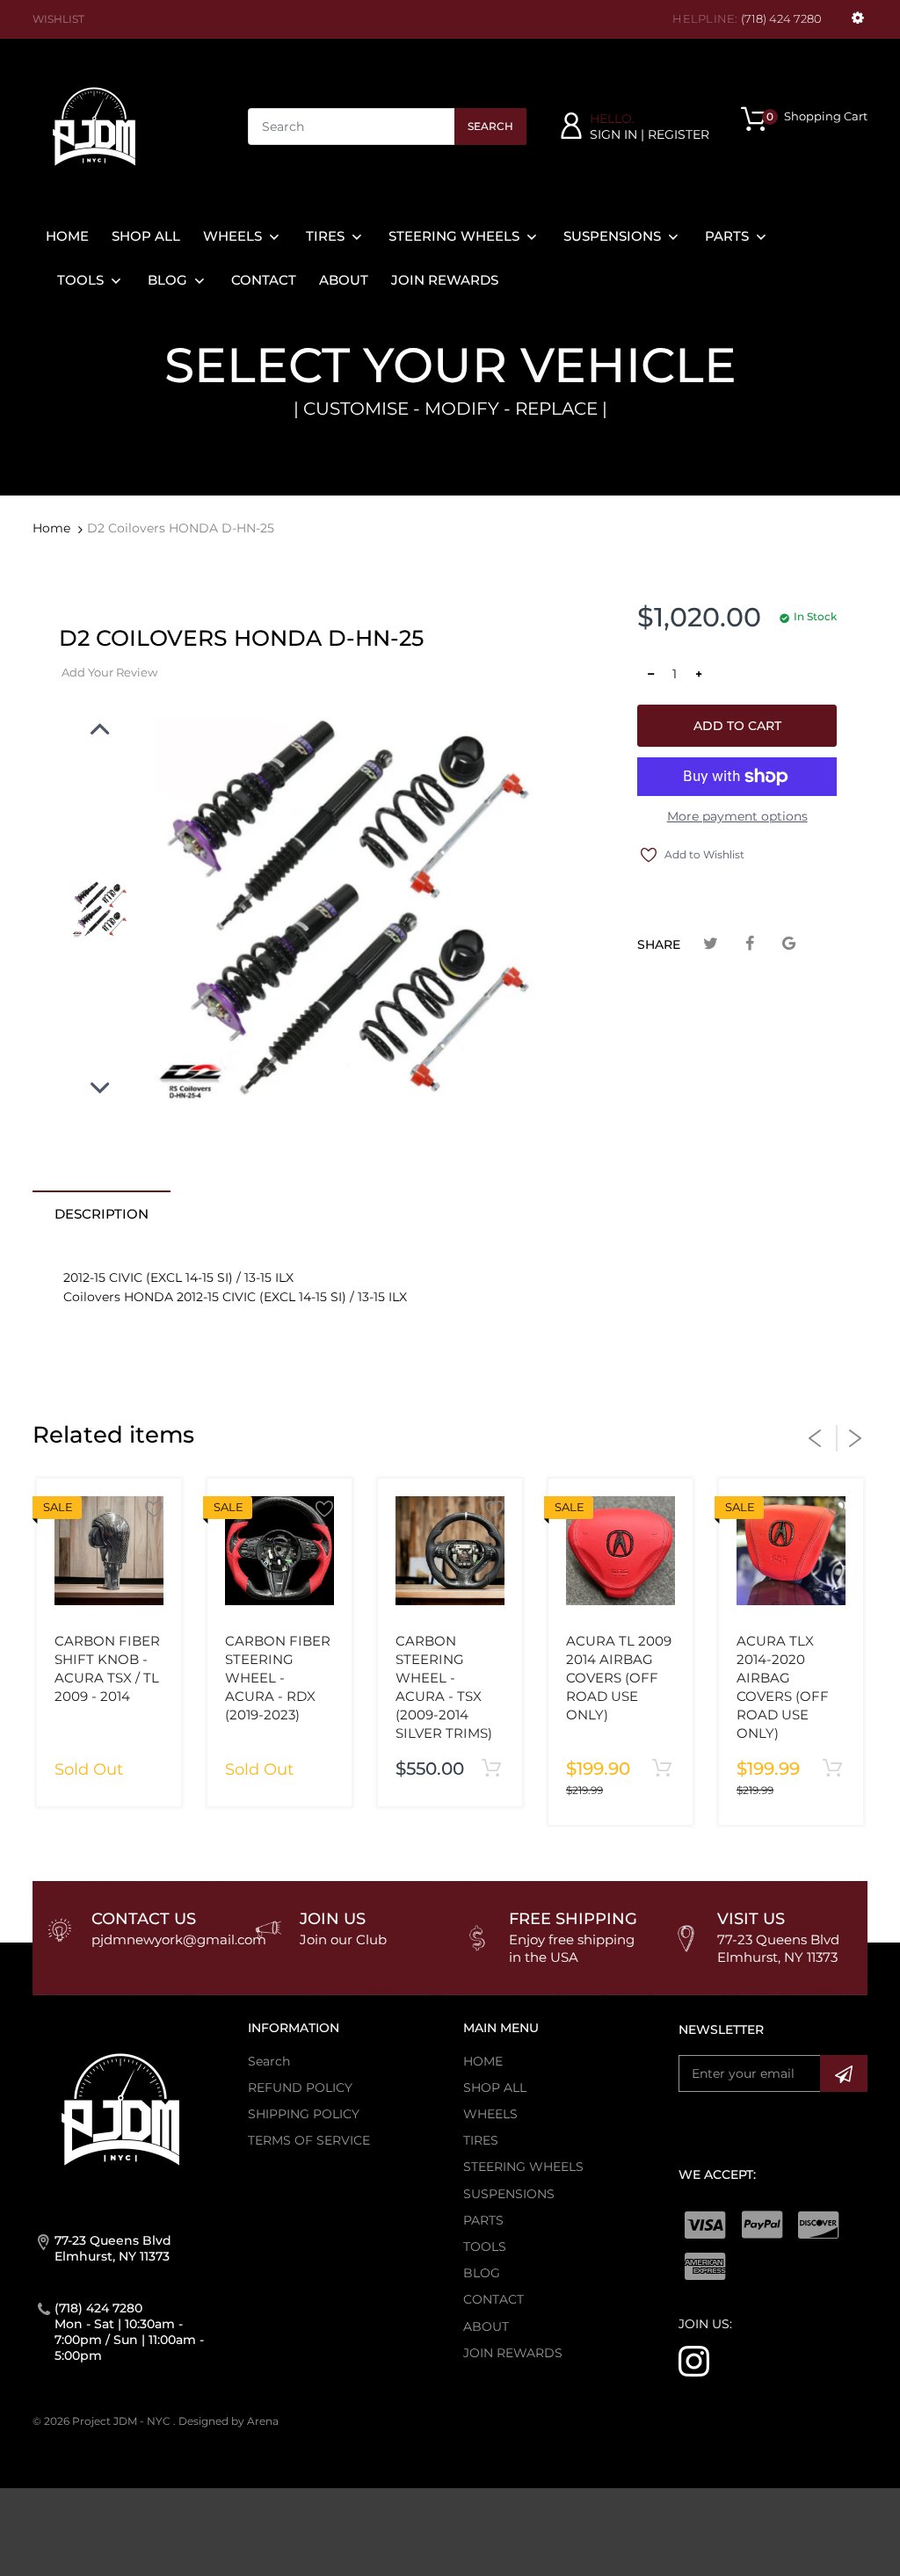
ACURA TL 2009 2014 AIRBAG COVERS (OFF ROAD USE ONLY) (619, 1678)
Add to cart (737, 726)
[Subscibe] (844, 2073)
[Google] (789, 944)
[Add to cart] (491, 1769)
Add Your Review (109, 672)
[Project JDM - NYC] (94, 126)
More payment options (737, 816)
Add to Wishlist (700, 854)
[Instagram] (694, 2360)
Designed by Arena (229, 2421)
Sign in (613, 134)
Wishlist (58, 19)
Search (490, 126)
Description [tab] (102, 1214)
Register (679, 134)
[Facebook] (750, 944)
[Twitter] (711, 944)
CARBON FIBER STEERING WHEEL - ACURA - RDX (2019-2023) (278, 1678)
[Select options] (661, 1769)
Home (51, 528)
